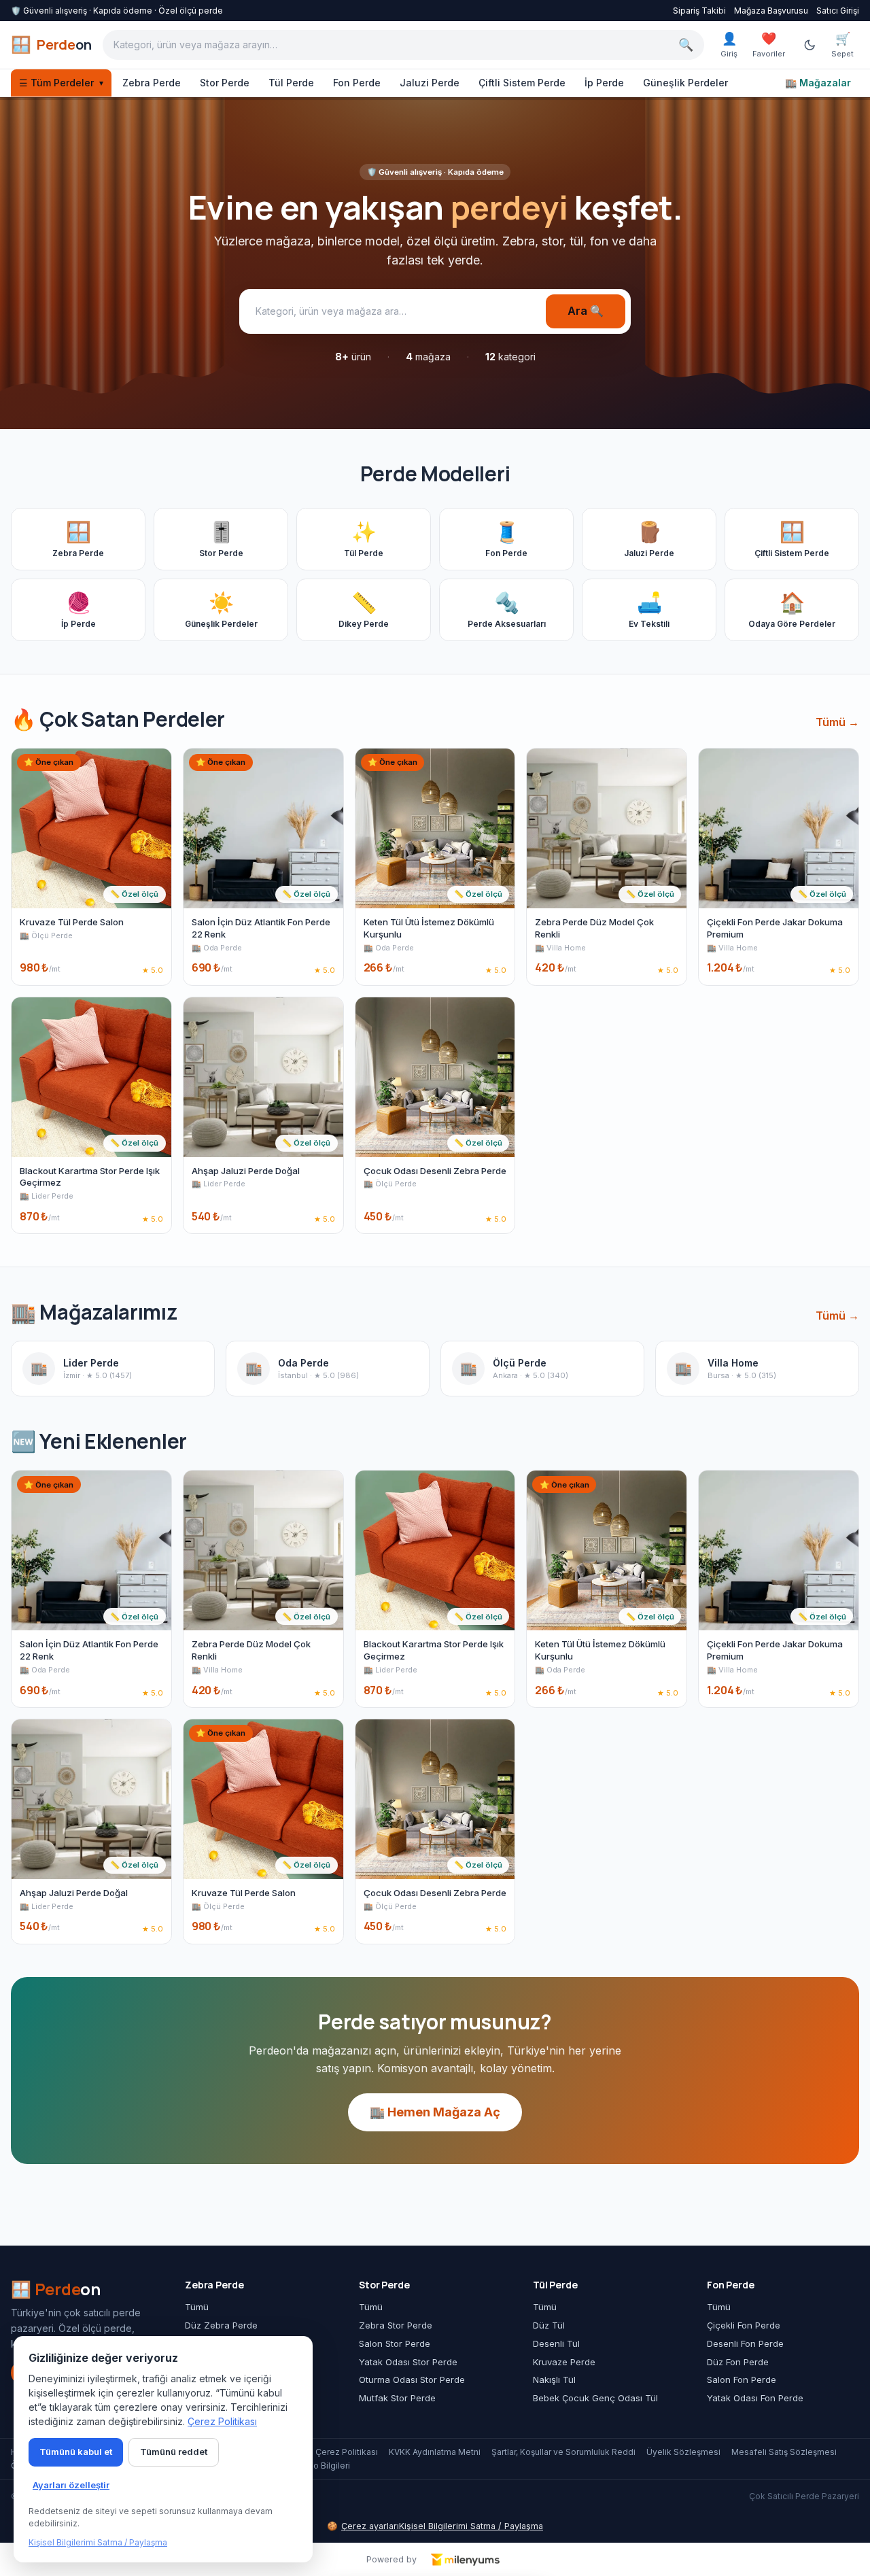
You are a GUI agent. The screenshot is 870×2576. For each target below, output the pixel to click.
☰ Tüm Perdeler (61, 83)
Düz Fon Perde (738, 2362)
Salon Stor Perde (395, 2343)
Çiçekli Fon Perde (744, 2325)
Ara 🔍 (586, 311)
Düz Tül (549, 2325)
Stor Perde (225, 83)
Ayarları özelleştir (71, 2485)
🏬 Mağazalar (818, 83)
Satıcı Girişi (838, 11)
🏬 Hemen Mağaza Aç (435, 2112)
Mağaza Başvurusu (771, 11)
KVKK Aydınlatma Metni (435, 2452)
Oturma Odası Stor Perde (412, 2380)
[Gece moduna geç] (810, 45)
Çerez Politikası (347, 2452)
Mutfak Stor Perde (397, 2398)
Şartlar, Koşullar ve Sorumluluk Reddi (563, 2452)
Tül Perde (291, 83)
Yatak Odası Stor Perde (408, 2362)
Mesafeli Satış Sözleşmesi (784, 2452)
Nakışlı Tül (554, 2380)
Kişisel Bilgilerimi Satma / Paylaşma (471, 2526)
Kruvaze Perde (564, 2362)
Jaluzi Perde (430, 83)
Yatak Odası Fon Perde (755, 2398)
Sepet (842, 45)
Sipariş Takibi (699, 11)
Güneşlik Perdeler (685, 83)
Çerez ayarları (363, 2526)
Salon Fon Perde (742, 2380)
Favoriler (769, 45)
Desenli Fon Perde (745, 2343)
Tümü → (837, 722)
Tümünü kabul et (76, 2452)
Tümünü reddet (174, 2452)
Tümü (197, 2307)
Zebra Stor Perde (396, 2325)
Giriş (729, 45)
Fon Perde (357, 83)
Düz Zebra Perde (221, 2325)
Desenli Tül (556, 2343)
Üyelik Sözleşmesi (683, 2452)
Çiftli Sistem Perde (522, 83)
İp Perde (604, 83)
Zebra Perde (152, 83)
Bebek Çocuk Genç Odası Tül (595, 2398)
